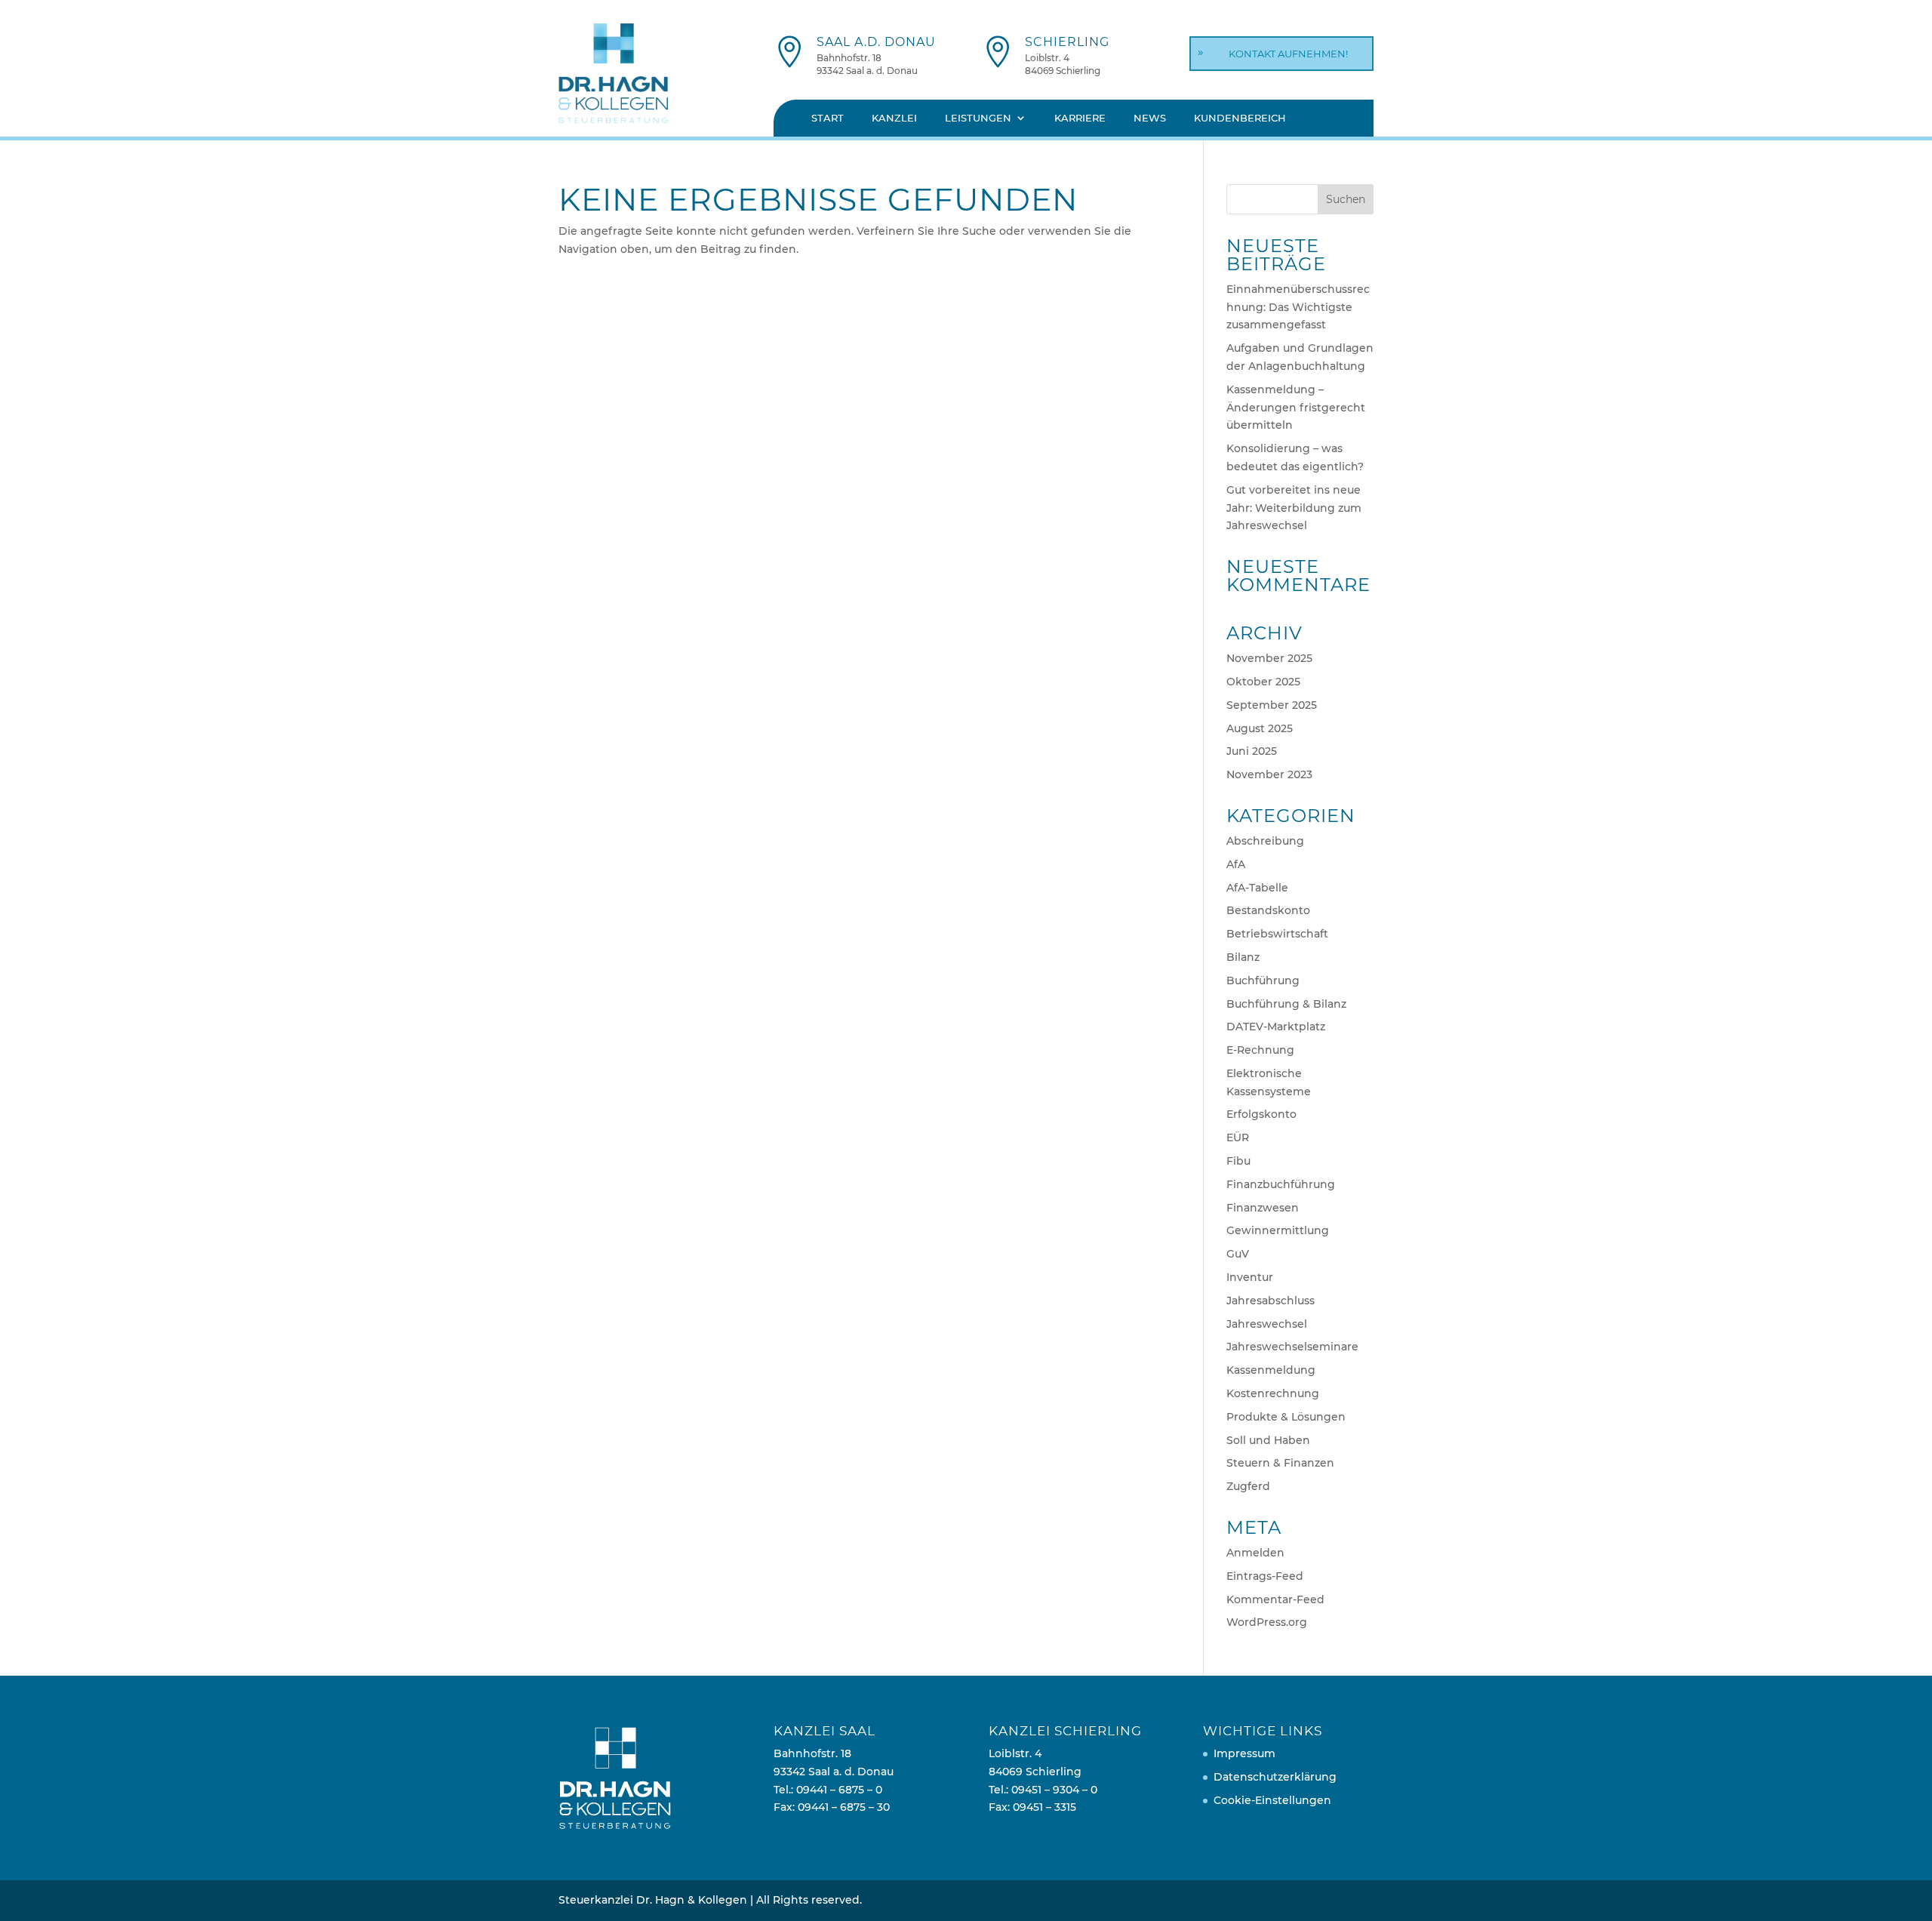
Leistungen (978, 118)
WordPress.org (1267, 1622)
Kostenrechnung (1273, 1393)
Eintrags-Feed (1265, 1576)
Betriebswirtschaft (1277, 934)
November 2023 (1269, 774)
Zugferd (1248, 1486)
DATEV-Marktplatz (1276, 1027)
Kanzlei (894, 118)
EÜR (1238, 1138)
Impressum (1244, 1753)
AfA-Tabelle (1257, 888)
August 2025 (1260, 728)
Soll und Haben (1268, 1440)
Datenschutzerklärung (1275, 1777)
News (1150, 118)
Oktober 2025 (1263, 682)
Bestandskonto (1268, 910)
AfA (1236, 864)
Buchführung (1263, 981)
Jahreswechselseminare (1292, 1347)
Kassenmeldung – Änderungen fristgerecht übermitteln (1296, 408)
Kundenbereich (1240, 118)
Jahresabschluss (1271, 1301)
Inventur (1250, 1277)
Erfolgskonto (1261, 1114)
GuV (1238, 1254)
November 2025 (1269, 658)
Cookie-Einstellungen (1272, 1800)
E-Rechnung (1260, 1050)
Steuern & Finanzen (1280, 1463)
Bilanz (1243, 957)
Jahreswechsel (1267, 1324)
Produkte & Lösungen (1286, 1417)
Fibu (1238, 1161)
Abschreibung (1265, 841)
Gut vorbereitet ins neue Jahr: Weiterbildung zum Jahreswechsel (1294, 508)
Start (828, 118)
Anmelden (1255, 1553)
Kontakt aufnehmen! (1288, 54)
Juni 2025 (1252, 751)
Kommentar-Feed (1275, 1599)
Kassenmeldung (1271, 1370)
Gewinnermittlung (1278, 1230)
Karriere (1080, 118)
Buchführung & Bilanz (1286, 1004)
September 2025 (1272, 705)
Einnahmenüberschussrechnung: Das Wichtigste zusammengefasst (1298, 307)
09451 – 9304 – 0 (1054, 1790)
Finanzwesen (1263, 1208)
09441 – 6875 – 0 (839, 1790)
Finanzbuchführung (1281, 1184)
